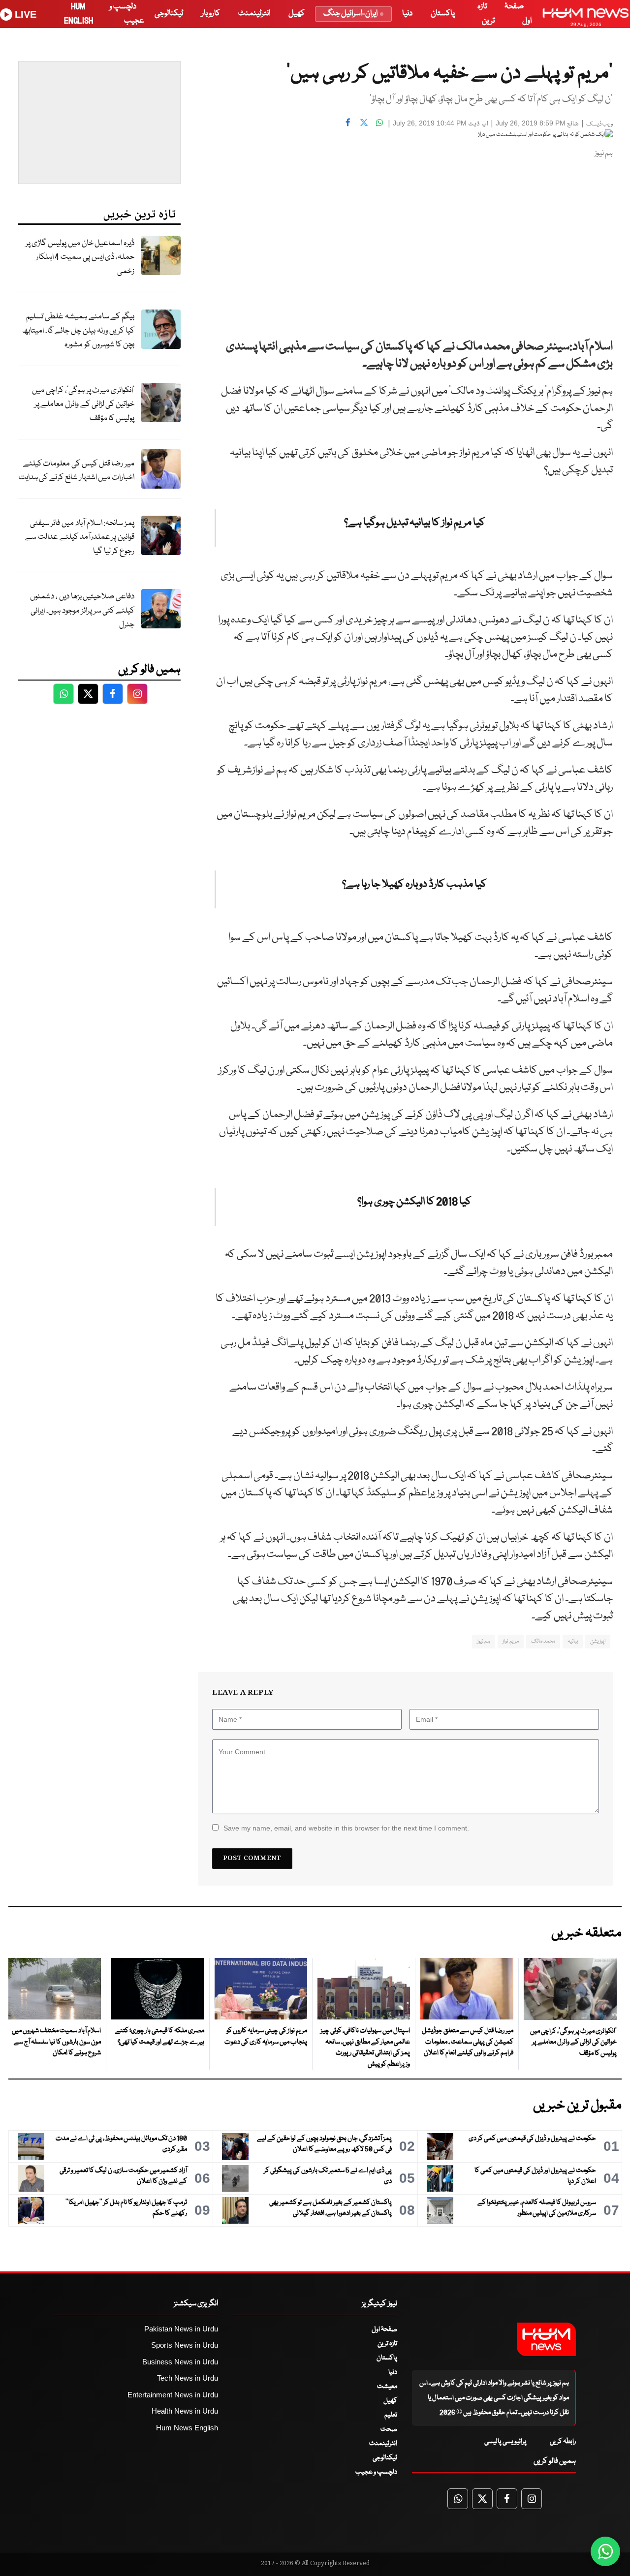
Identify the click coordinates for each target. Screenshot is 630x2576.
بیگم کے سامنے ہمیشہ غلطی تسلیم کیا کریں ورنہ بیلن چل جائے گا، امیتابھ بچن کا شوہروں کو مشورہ (78, 331)
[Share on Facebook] (348, 122)
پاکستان (443, 14)
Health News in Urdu (185, 2411)
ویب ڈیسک (599, 124)
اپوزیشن (598, 1641)
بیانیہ (573, 1641)
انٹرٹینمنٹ (254, 14)
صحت (389, 2429)
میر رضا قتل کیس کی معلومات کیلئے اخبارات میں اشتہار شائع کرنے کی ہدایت (77, 471)
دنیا (407, 14)
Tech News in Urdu (188, 2378)
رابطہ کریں (563, 2442)
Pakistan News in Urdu (181, 2329)
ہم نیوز (484, 1641)
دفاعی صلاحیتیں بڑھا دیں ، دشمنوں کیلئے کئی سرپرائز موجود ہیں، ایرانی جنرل (82, 611)
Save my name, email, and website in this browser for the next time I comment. (346, 1828)
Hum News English (187, 2428)
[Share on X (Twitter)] (364, 122)
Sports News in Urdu (185, 2345)
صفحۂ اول (384, 2329)
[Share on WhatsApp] (379, 122)
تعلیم (391, 2415)
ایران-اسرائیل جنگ (350, 14)
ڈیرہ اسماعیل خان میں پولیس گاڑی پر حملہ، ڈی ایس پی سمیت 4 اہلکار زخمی (80, 257)
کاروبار (211, 14)
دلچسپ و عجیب (376, 2472)
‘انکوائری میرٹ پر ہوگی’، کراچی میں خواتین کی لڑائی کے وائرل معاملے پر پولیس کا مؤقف (83, 404)
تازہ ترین (387, 2344)
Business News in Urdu (180, 2362)
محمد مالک (543, 1641)
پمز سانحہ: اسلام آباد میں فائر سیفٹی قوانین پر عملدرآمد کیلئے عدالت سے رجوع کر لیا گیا (80, 537)
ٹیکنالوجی (169, 14)
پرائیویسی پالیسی (505, 2442)
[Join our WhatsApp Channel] (605, 2551)
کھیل (297, 14)
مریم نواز (510, 1641)
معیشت (387, 2387)
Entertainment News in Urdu (173, 2395)
